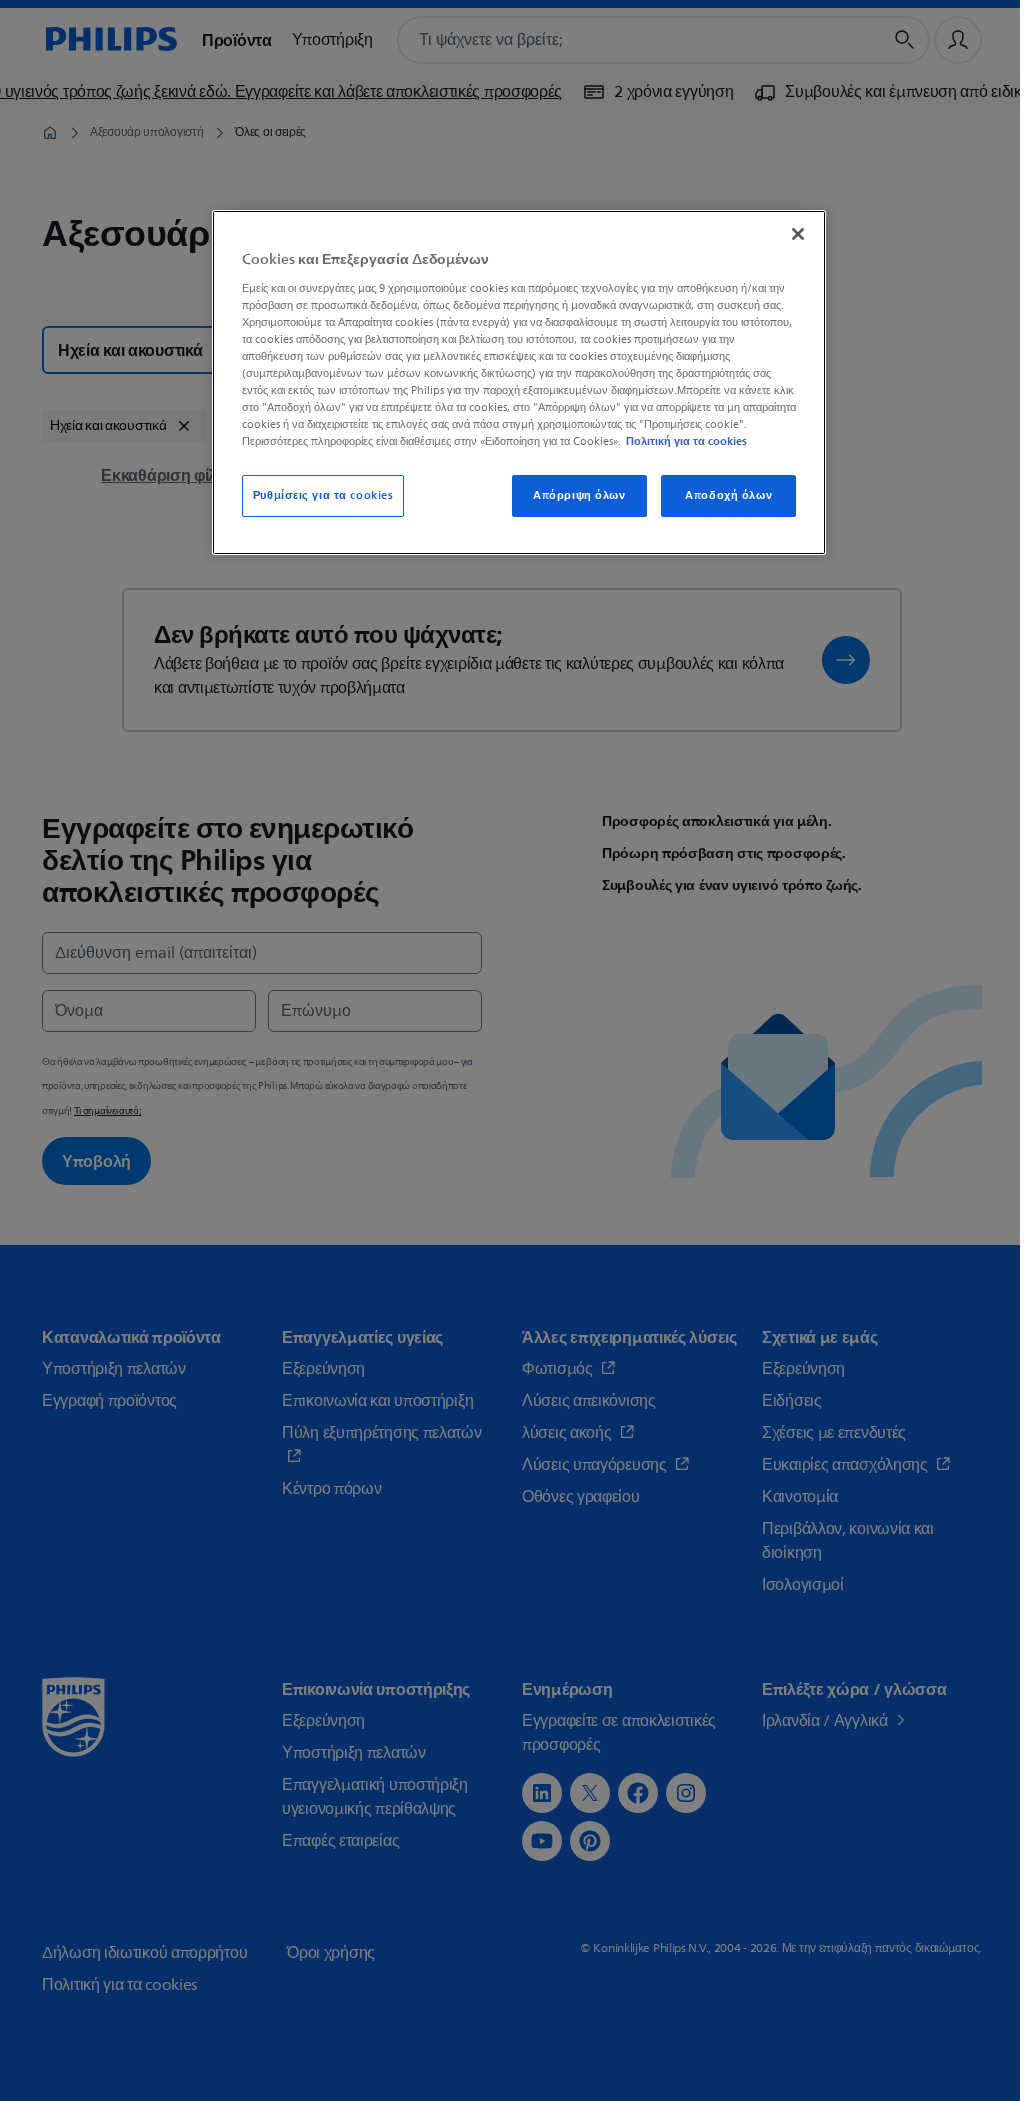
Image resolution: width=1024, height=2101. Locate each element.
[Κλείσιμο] (798, 234)
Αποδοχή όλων (728, 495)
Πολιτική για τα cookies (686, 441)
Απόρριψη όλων (579, 495)
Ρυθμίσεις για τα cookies (323, 495)
